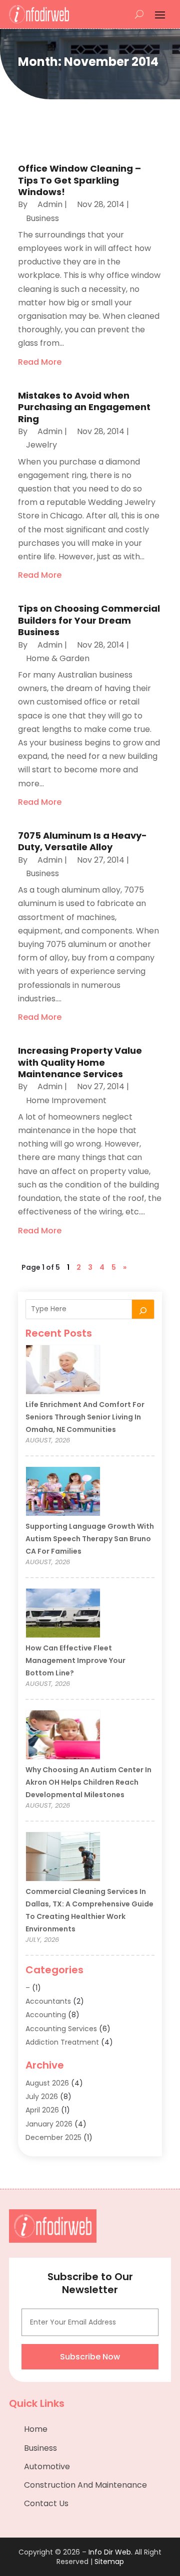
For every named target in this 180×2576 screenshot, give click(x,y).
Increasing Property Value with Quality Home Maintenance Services (80, 1062)
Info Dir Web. (110, 2552)
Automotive (47, 2466)
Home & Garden (58, 658)
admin (50, 204)
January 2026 (49, 2124)
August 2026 (47, 2083)
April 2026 (42, 2110)
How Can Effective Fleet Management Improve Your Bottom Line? (75, 1660)
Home (36, 2429)
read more (40, 362)
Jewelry (41, 445)
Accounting (46, 2015)
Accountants (48, 2001)
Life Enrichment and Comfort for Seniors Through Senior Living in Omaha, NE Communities (85, 1417)
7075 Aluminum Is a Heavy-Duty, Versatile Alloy (82, 841)
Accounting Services (61, 2029)
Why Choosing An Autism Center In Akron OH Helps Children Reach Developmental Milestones (88, 1782)
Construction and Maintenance (85, 2485)
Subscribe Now (90, 2357)
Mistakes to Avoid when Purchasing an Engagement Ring (84, 407)
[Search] (143, 1309)
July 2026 (42, 2097)
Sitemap (109, 2562)
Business (42, 218)
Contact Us (46, 2503)
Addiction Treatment (62, 2042)
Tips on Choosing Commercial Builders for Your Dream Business (89, 620)
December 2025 (53, 2137)
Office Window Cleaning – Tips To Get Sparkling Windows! (79, 180)
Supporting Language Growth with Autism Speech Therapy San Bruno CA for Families (90, 1539)
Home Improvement (66, 1100)
